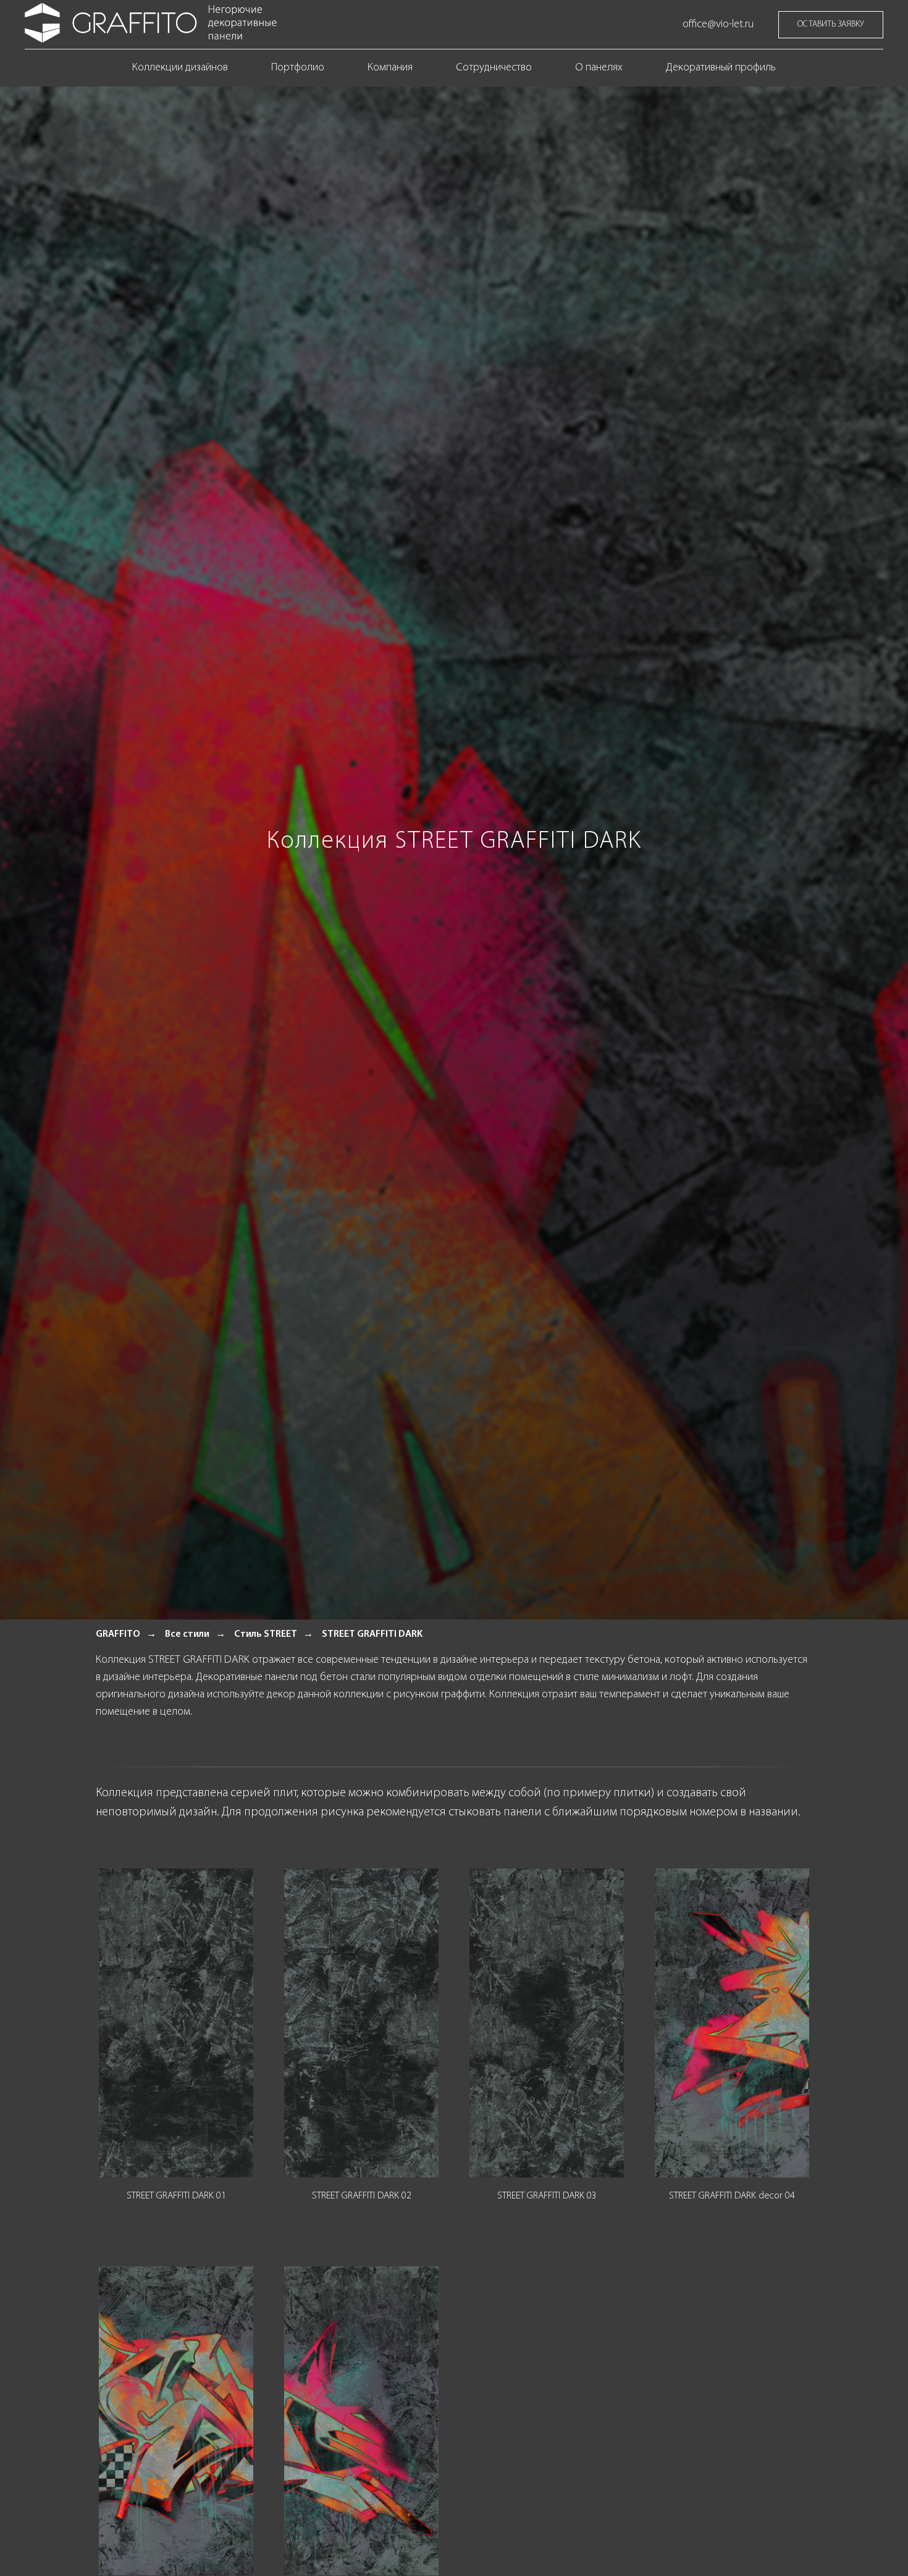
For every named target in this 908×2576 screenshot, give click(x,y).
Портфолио (298, 68)
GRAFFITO (118, 1634)
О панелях (599, 68)
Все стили (187, 1634)
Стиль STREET (266, 1634)
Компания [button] (390, 68)
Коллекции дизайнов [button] (180, 68)
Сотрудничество (494, 68)
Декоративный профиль (721, 68)
